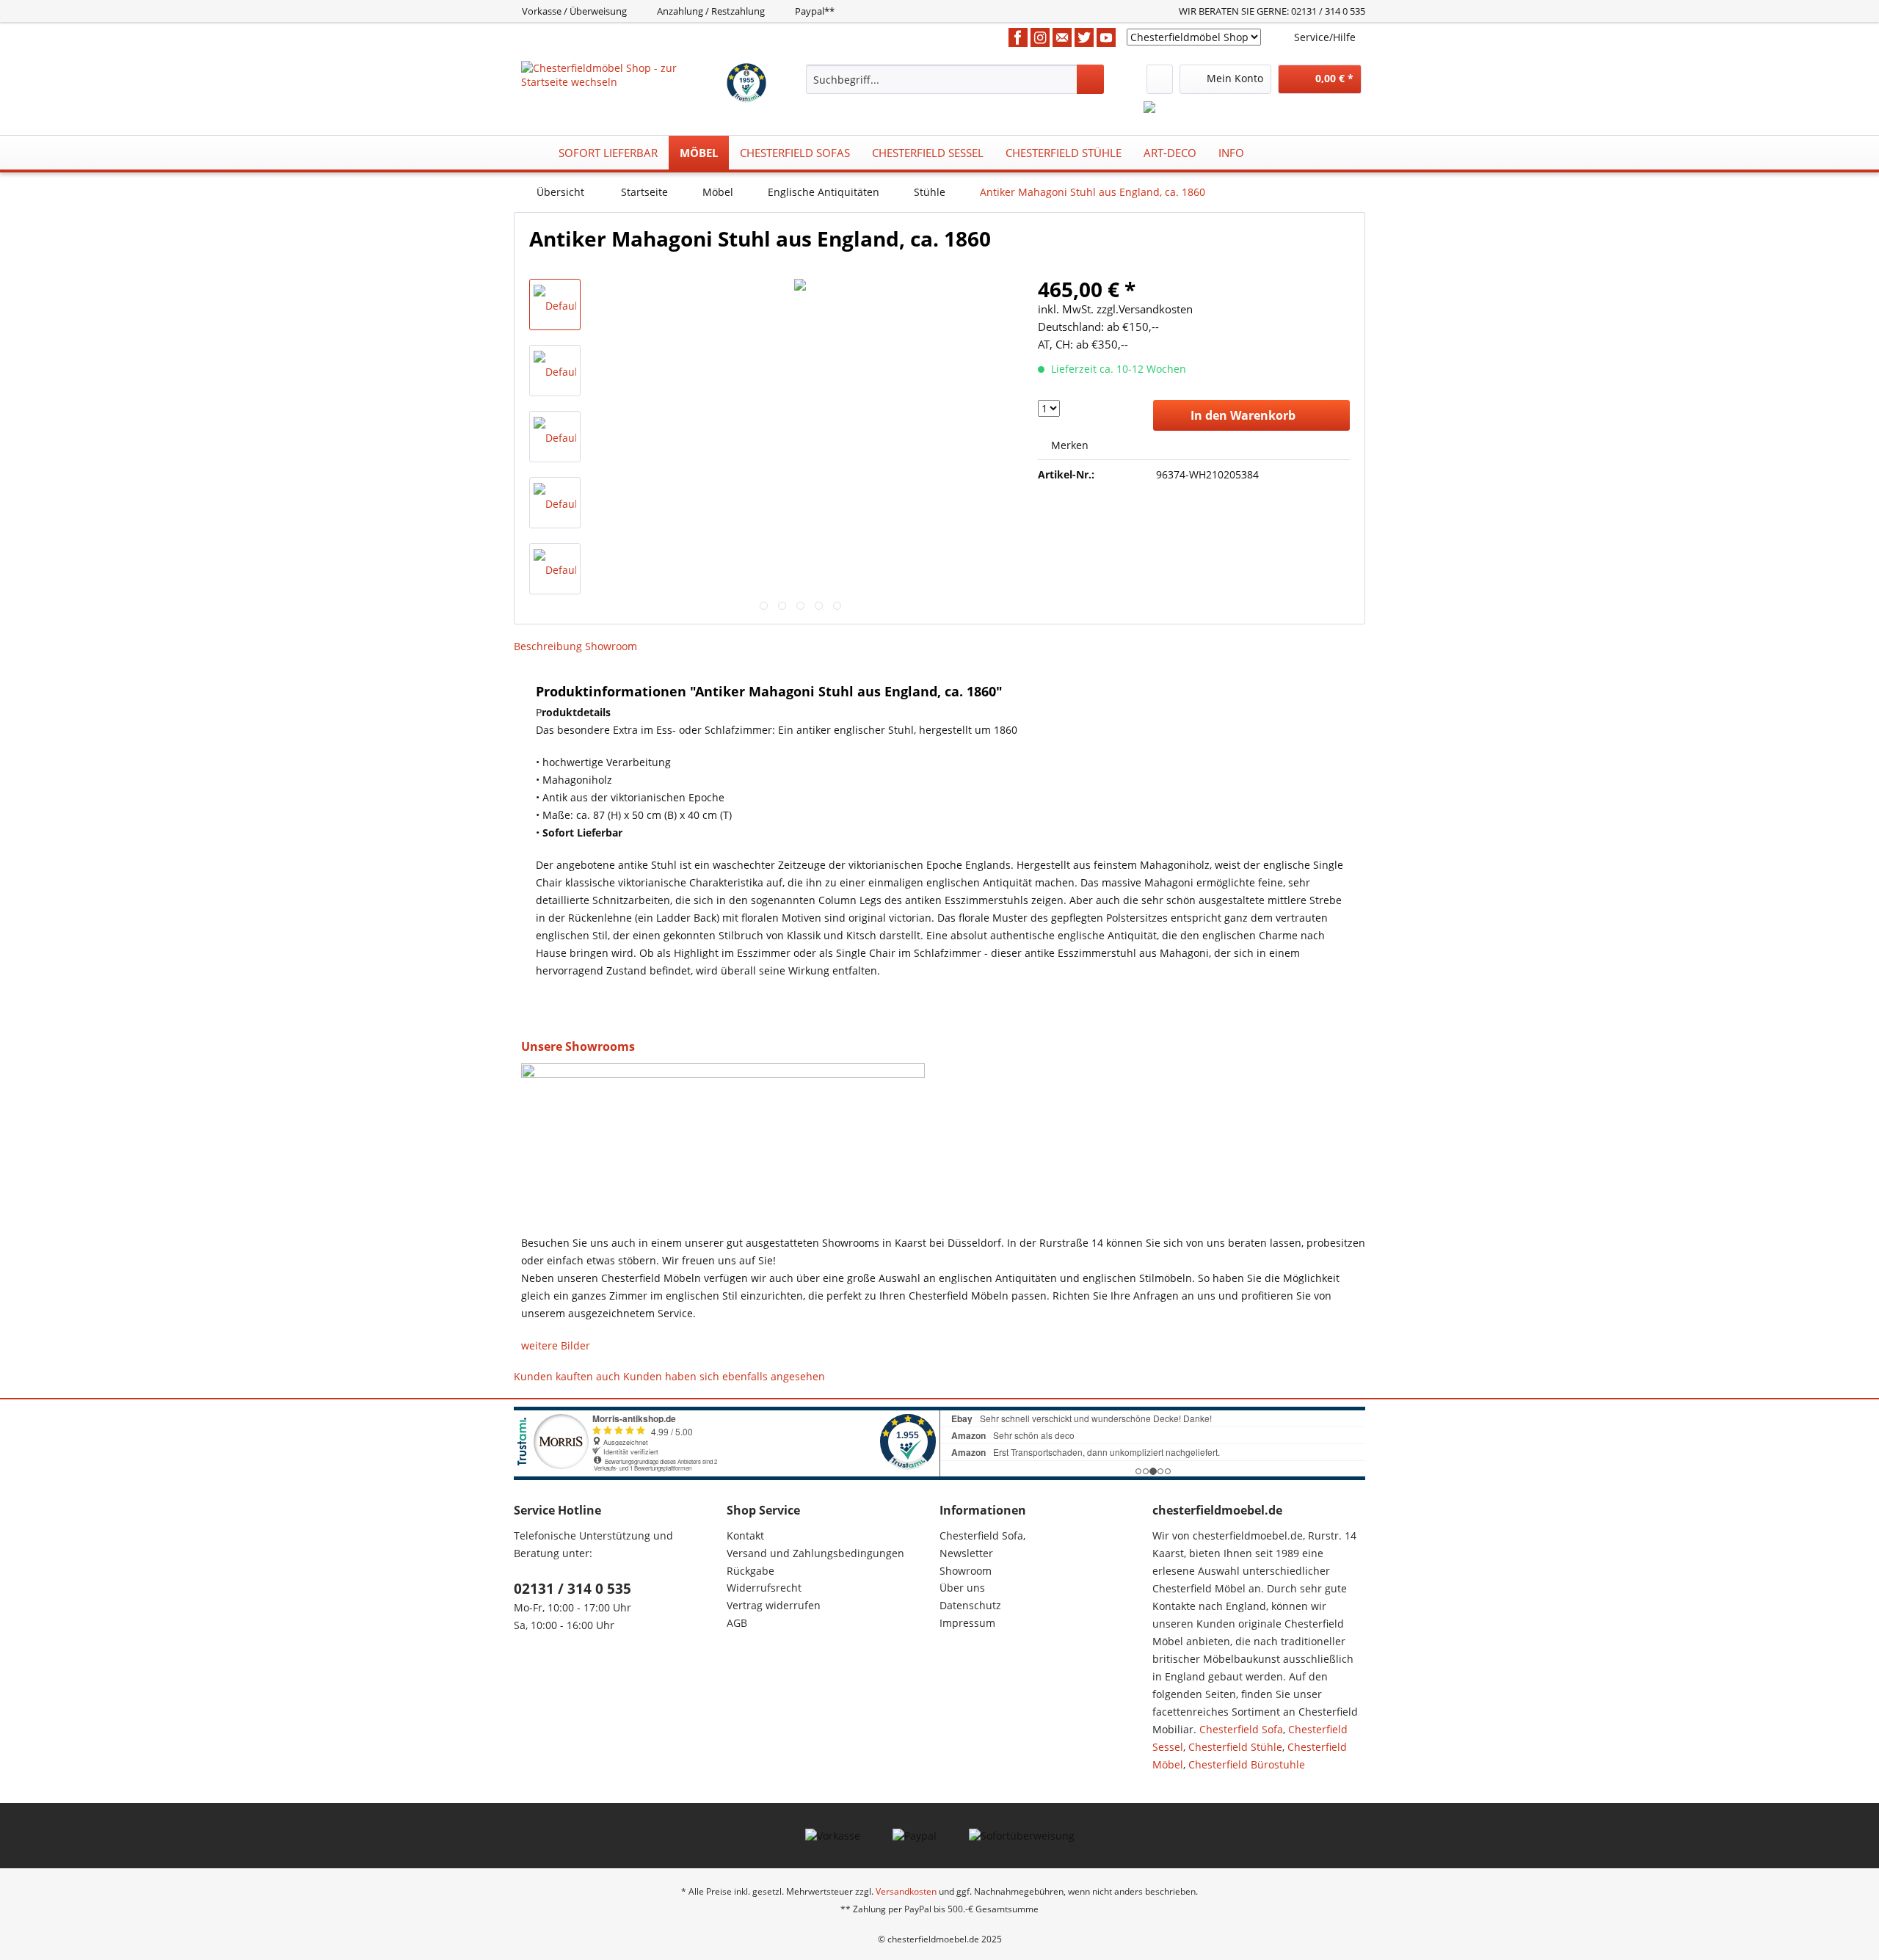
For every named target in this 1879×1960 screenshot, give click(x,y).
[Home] (529, 153)
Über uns (962, 1588)
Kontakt (745, 1535)
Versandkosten (906, 1891)
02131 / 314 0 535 (573, 1589)
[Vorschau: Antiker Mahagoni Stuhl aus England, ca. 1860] (555, 305)
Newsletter (966, 1553)
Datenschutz (970, 1605)
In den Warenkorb (1243, 415)
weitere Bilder (556, 1345)
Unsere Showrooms (578, 1046)
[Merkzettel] (1160, 79)
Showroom (611, 646)
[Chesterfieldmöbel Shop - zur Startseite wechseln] (623, 79)
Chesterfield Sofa (1241, 1729)
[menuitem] (955, 79)
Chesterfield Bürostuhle (1247, 1764)
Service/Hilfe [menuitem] (1325, 37)
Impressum (967, 1623)
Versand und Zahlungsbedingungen (815, 1553)
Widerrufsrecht (764, 1588)
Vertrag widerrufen (774, 1605)
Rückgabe (750, 1571)
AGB (737, 1623)
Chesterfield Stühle (1235, 1747)
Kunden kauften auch (567, 1376)
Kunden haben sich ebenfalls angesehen (724, 1376)
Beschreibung (548, 646)
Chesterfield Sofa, (982, 1535)
